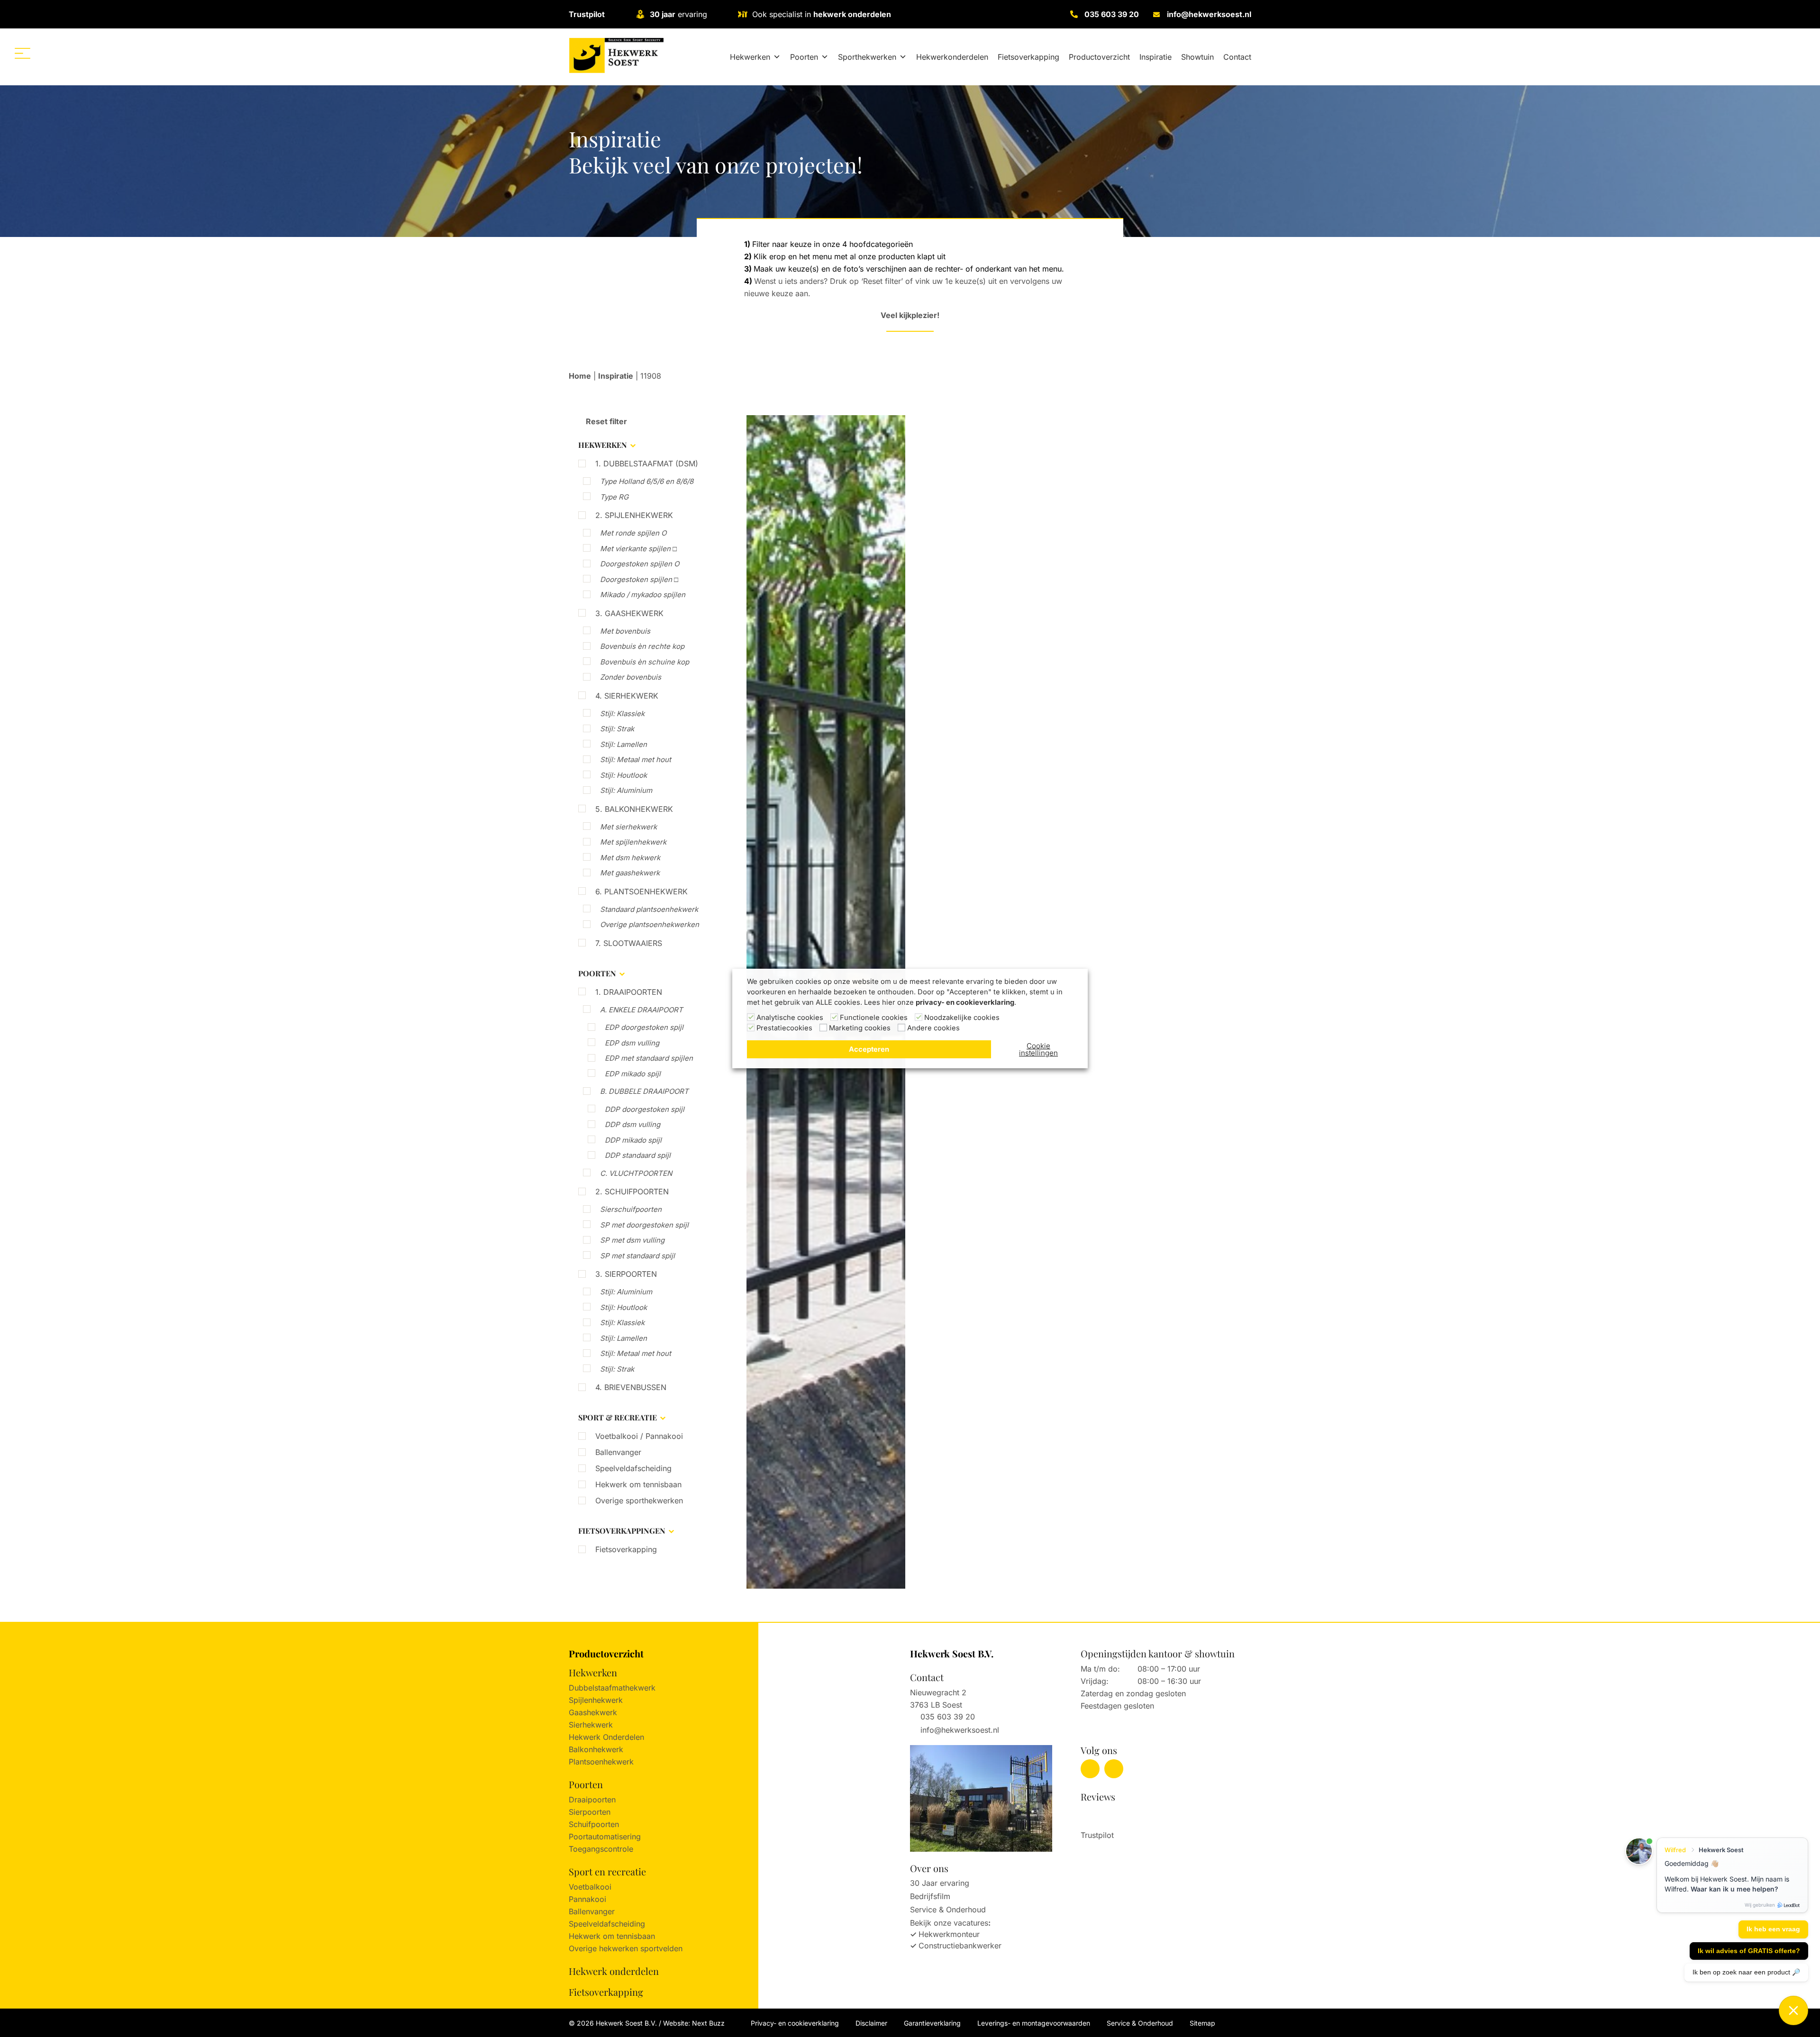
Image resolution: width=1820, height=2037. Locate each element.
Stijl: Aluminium (626, 790)
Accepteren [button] (869, 1049)
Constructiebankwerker (960, 1946)
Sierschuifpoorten (631, 1209)
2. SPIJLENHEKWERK (634, 515)
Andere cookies (933, 1028)
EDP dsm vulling (632, 1043)
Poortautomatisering (605, 1837)
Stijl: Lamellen (623, 744)
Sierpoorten (590, 1812)
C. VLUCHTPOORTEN (636, 1173)
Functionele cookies (874, 1018)
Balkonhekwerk (596, 1749)
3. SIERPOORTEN (626, 1274)
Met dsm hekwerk (630, 858)
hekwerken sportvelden (641, 1948)
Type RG (614, 497)
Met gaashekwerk (630, 873)
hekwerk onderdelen (852, 14)
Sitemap (1202, 2023)
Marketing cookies (860, 1028)
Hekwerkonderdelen (952, 57)
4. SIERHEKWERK (627, 696)
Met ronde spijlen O (633, 533)
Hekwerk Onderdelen (606, 1737)
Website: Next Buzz (694, 2023)
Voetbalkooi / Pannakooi (639, 1436)
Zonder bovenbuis (631, 677)
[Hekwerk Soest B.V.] (616, 55)
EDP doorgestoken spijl (644, 1027)
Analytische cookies (790, 1018)
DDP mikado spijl (633, 1140)
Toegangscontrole (601, 1849)
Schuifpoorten (594, 1824)
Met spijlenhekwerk (633, 842)
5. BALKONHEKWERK (634, 809)
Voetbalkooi (590, 1887)
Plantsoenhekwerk (601, 1762)
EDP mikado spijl (633, 1074)
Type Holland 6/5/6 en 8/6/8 (647, 481)
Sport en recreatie (607, 1871)
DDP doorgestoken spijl (645, 1109)
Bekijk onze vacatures (949, 1923)
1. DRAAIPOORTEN (629, 992)
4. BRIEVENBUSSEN (631, 1387)
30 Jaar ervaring (940, 1883)
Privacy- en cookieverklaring (795, 2023)
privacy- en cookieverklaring (965, 1002)
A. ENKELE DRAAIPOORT (642, 1010)
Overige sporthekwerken (639, 1500)
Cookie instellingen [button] (1038, 1049)
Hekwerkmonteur (949, 1934)
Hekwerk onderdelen (614, 1971)
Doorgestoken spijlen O (640, 564)
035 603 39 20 (1112, 14)
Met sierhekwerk (628, 827)
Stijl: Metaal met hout (636, 759)
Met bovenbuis (625, 631)
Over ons (929, 1868)
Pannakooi (587, 1899)
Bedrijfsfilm (930, 1896)
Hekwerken (750, 57)
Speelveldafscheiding (633, 1468)
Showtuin (1197, 57)
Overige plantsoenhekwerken (650, 924)
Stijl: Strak (617, 729)
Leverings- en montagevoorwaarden (1034, 2023)
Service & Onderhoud (948, 1910)
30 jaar (663, 14)
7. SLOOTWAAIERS (629, 943)
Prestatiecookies (784, 1028)
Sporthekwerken (867, 57)
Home (580, 376)
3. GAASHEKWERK (629, 613)
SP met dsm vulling (632, 1240)
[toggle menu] (23, 53)
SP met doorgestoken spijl (644, 1225)
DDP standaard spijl (638, 1155)
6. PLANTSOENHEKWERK (642, 891)
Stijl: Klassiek (622, 714)
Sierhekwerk (591, 1725)
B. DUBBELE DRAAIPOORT (644, 1091)
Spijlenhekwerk (596, 1700)
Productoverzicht (1099, 57)
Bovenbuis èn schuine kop (645, 662)
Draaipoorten (592, 1800)
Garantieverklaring (932, 2023)
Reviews (1098, 1796)
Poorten (804, 57)
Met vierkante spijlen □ (638, 549)
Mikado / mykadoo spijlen (643, 595)
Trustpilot (587, 14)
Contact (1237, 57)
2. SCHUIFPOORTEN (632, 1191)
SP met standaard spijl (637, 1256)
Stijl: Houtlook (623, 775)
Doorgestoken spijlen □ (639, 579)
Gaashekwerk (593, 1712)
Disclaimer (871, 2023)
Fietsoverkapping (1028, 57)
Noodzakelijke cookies (962, 1018)
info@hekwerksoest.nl (1209, 14)
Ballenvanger (618, 1452)
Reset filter (605, 421)
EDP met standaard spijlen (649, 1058)
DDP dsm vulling (632, 1124)
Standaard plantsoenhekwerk (649, 909)
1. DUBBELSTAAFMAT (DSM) (647, 464)
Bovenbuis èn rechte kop (642, 646)
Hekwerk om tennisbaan (638, 1484)
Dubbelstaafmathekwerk (612, 1688)
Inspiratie (1156, 57)
